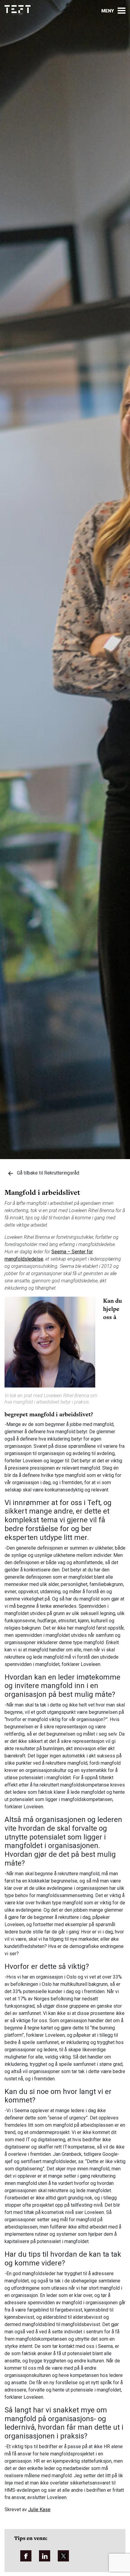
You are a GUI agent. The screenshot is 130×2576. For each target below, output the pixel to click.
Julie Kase (39, 2510)
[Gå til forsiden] (18, 9)
